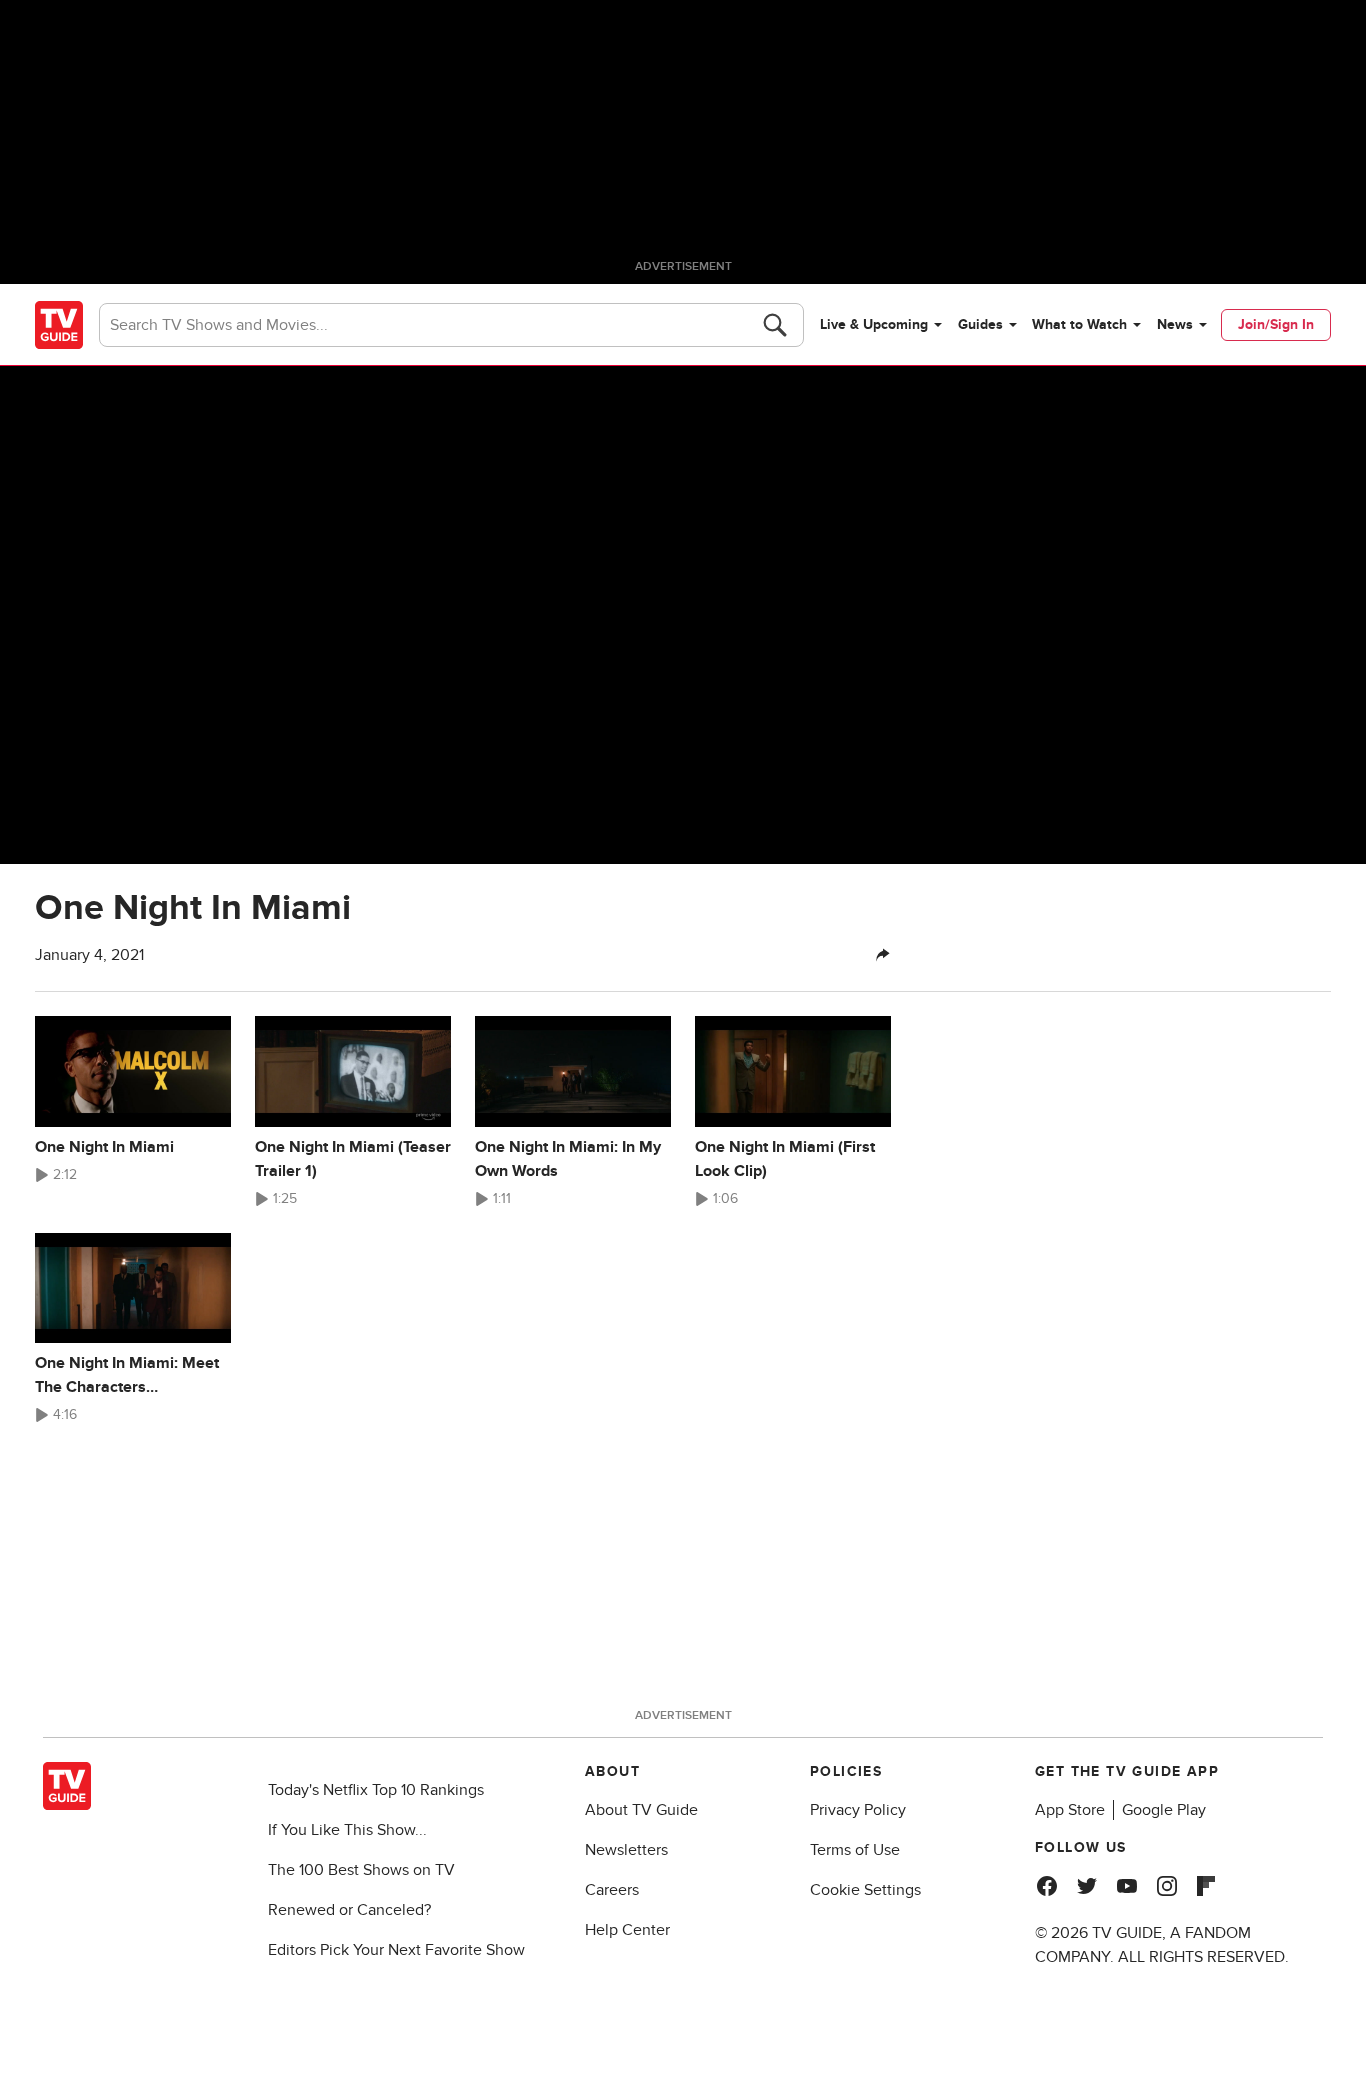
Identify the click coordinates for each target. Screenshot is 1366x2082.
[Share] (883, 955)
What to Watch (1079, 324)
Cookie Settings (865, 1890)
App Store (1070, 1810)
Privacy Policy (858, 1810)
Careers (612, 1890)
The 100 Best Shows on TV (361, 1870)
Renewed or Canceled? (349, 1910)
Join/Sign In (1276, 324)
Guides (980, 324)
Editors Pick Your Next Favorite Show (396, 1950)
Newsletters (626, 1850)
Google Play (1164, 1810)
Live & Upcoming (874, 324)
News (1175, 324)
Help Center (627, 1930)
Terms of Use (855, 1850)
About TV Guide (641, 1810)
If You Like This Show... (347, 1830)
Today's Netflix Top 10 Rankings (376, 1790)
